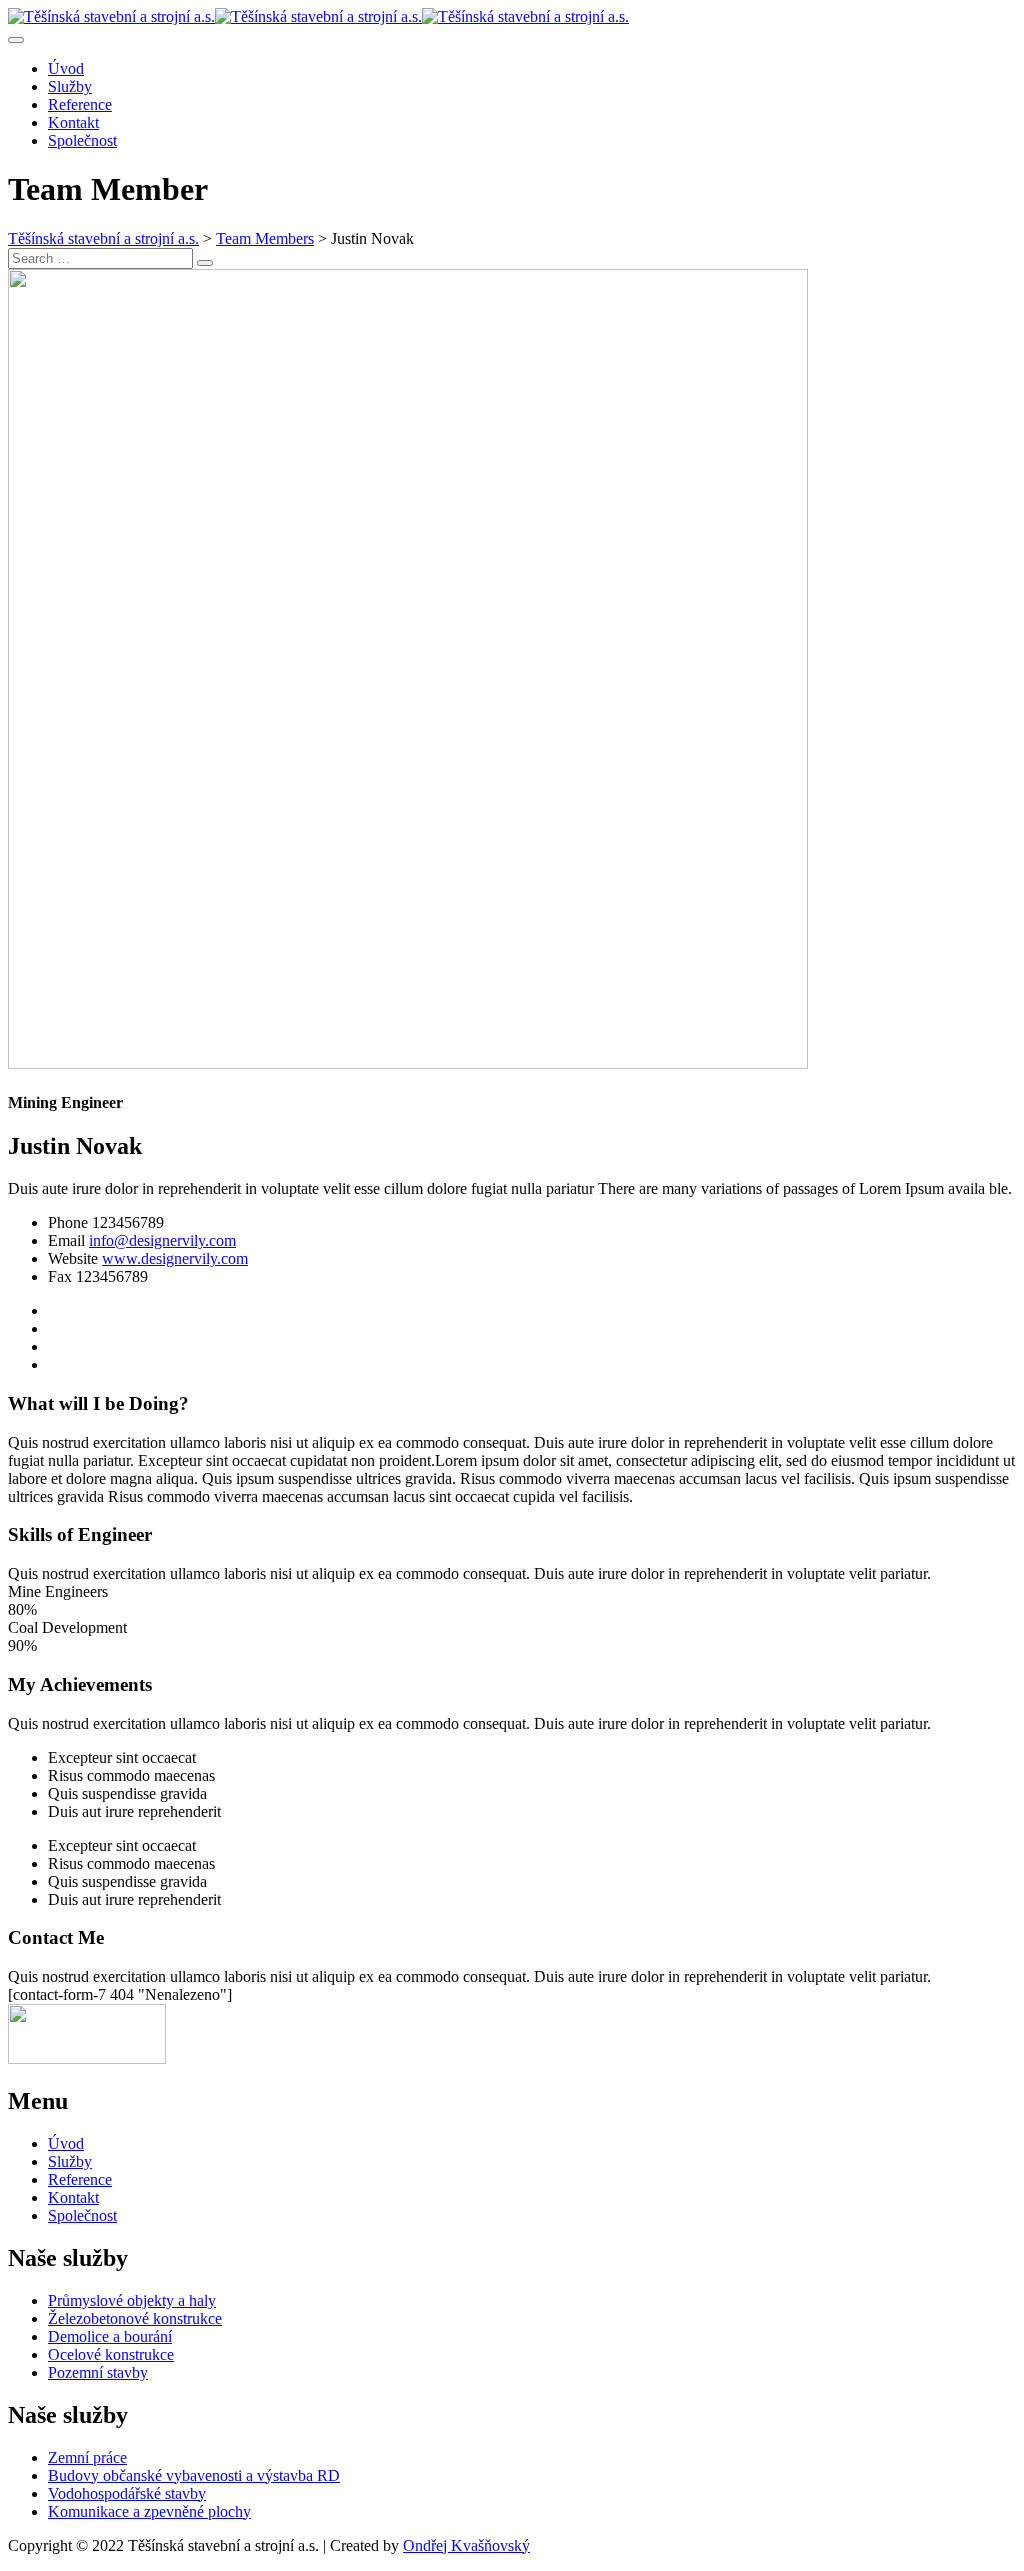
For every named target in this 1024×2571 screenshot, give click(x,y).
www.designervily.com (175, 1258)
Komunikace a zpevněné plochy (149, 2511)
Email (66, 1240)
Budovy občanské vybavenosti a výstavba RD (194, 2475)
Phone (68, 1222)
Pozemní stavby (98, 2372)
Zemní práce (87, 2457)
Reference (80, 104)
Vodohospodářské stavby (127, 2493)
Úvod (66, 68)
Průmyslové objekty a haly (132, 2300)
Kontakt (73, 122)
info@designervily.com (162, 1240)
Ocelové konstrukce (111, 2354)
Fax (60, 1276)
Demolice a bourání (110, 2336)
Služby (70, 86)
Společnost (82, 140)
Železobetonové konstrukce (135, 2318)
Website (73, 1258)
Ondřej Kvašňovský (466, 2545)
